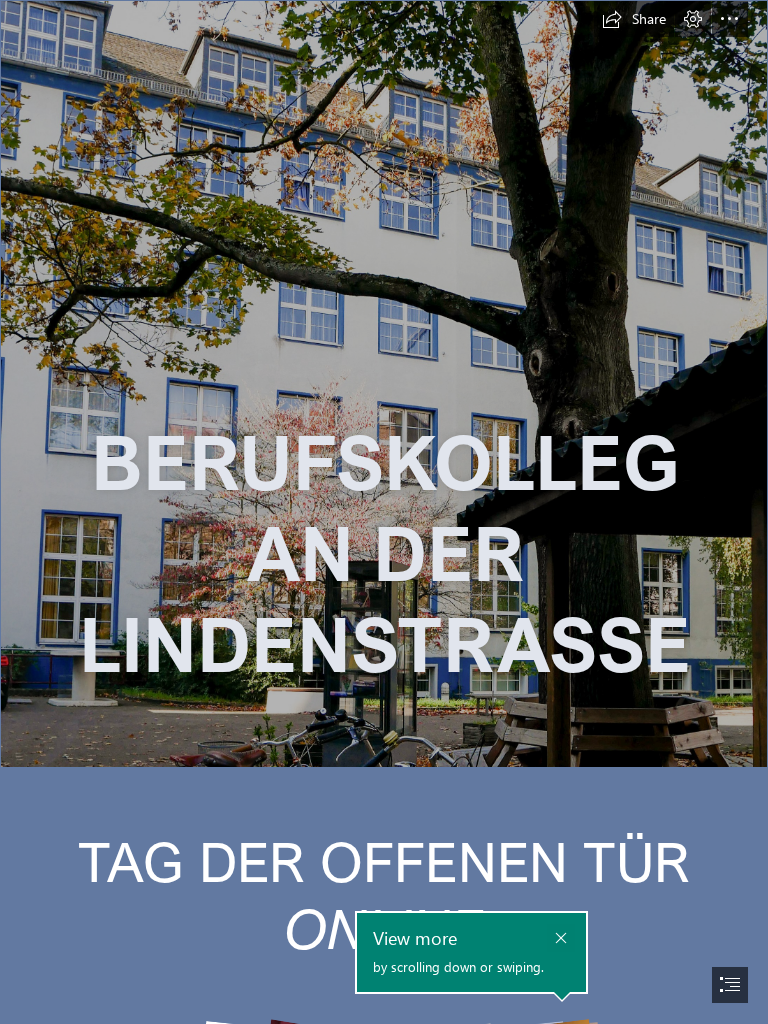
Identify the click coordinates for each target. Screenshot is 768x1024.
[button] (634, 19)
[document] (384, 512)
